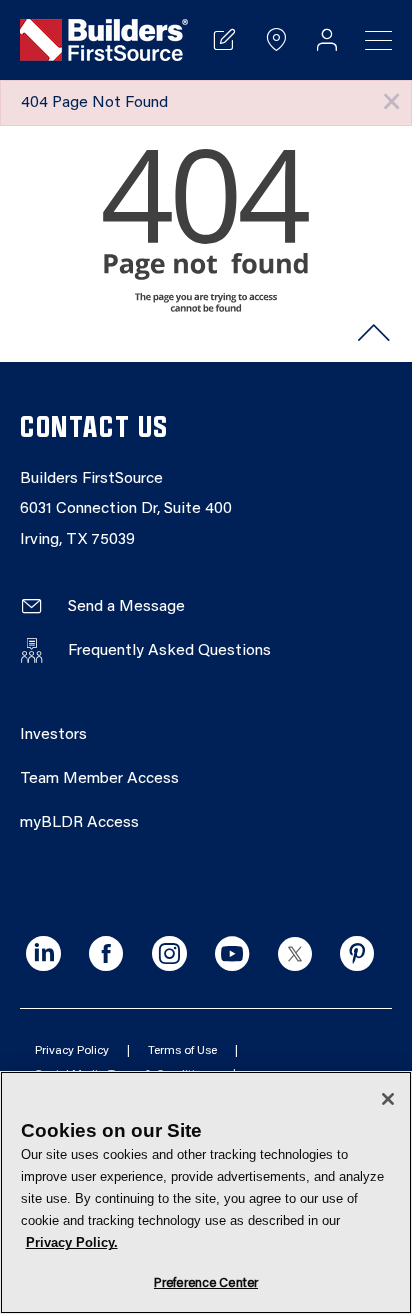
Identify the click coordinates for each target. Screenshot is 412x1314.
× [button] (391, 102)
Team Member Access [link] (99, 779)
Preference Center (206, 1283)
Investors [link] (53, 735)
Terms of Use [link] (182, 1051)
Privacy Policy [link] (72, 1051)
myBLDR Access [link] (79, 823)
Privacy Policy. (72, 1242)
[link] (104, 40)
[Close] (388, 1099)
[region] (206, 1192)
